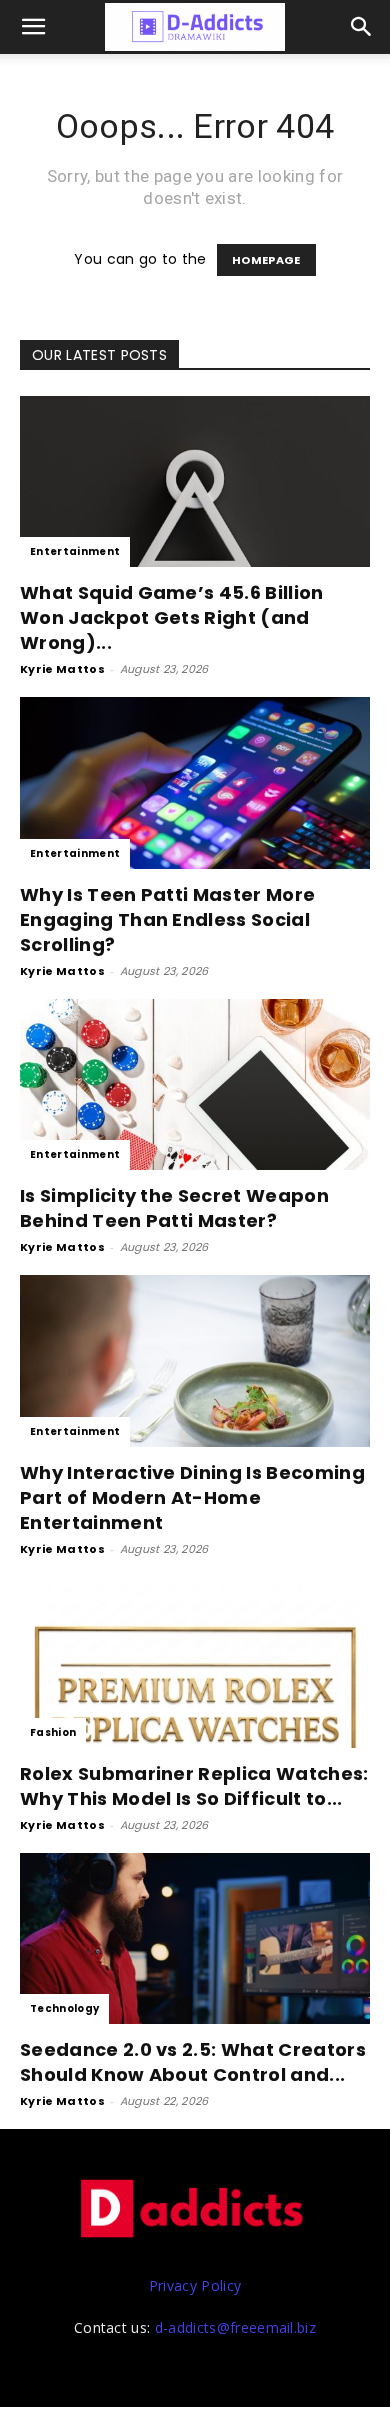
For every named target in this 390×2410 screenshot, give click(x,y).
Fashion (53, 1732)
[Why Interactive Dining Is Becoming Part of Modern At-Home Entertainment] (195, 1360)
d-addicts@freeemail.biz (235, 2327)
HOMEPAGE (266, 260)
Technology (64, 2008)
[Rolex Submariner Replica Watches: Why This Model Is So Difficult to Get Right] (195, 1662)
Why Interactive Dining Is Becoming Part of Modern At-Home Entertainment (192, 1497)
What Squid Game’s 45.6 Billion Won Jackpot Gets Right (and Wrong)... (172, 617)
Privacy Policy (195, 2285)
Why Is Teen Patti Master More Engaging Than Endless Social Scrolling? (167, 919)
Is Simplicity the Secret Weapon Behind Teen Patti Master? (174, 1208)
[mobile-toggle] (34, 27)
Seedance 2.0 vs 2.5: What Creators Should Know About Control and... (193, 2062)
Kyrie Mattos (62, 669)
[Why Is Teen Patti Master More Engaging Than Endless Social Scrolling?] (195, 782)
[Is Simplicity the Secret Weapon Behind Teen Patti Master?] (195, 1084)
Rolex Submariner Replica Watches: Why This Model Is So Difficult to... (194, 1786)
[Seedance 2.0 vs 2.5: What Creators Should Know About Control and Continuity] (195, 1938)
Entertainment (75, 551)
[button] (362, 27)
